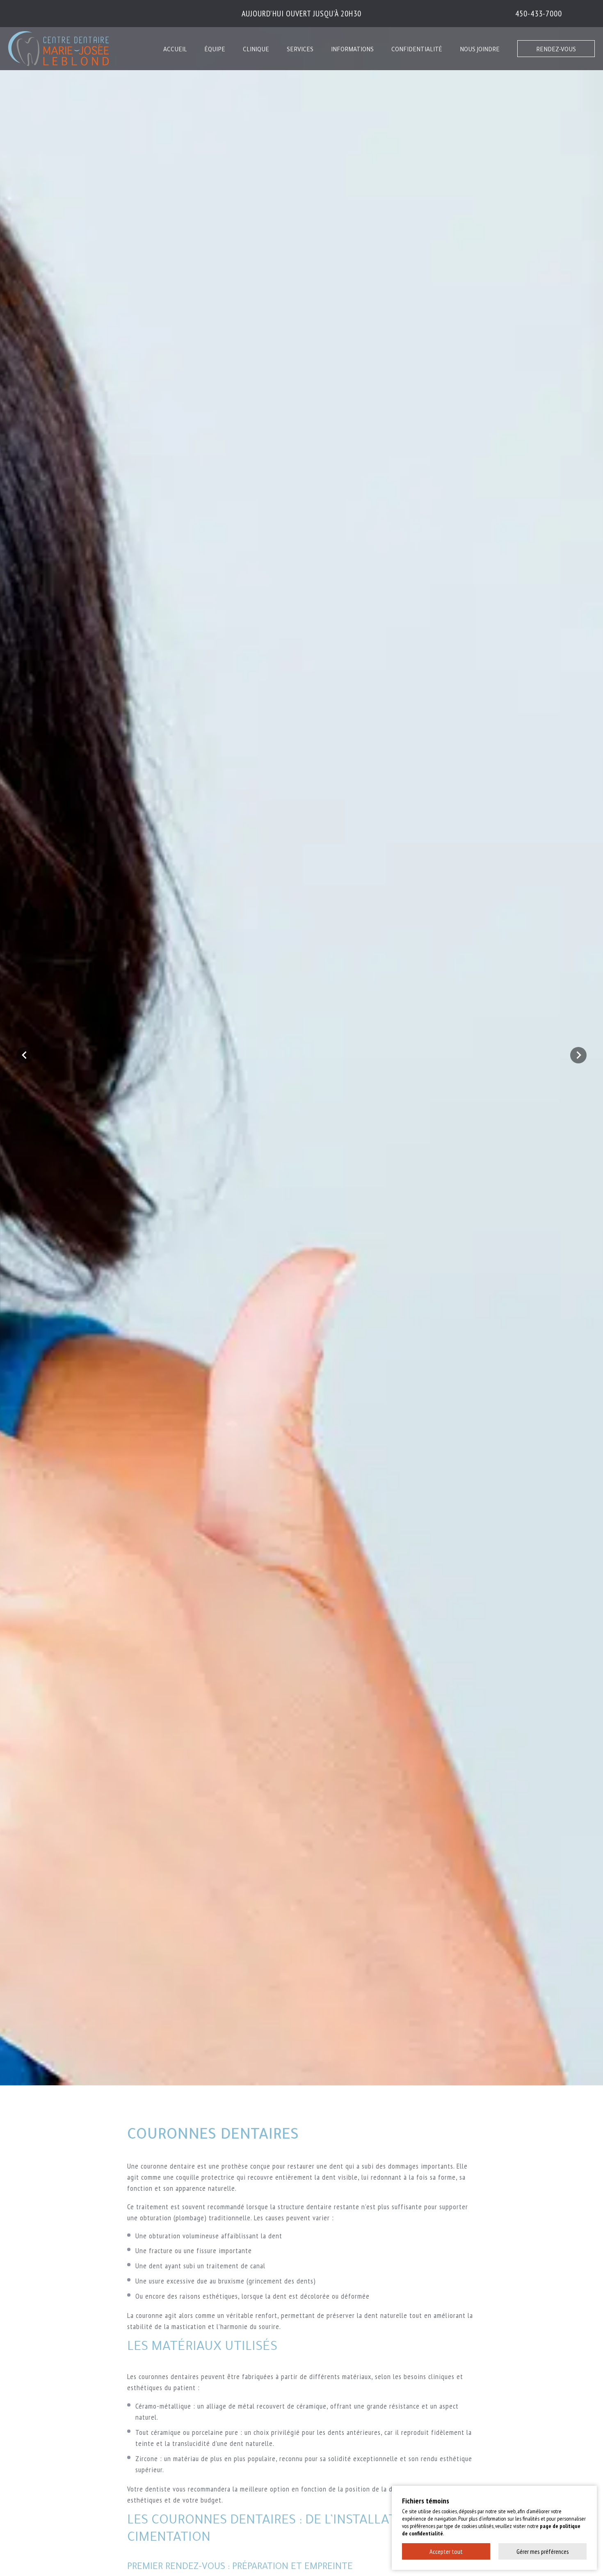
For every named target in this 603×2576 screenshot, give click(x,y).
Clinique (256, 50)
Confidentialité (417, 50)
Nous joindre (480, 50)
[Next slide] (578, 1055)
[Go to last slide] (25, 1055)
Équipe (215, 50)
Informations (352, 50)
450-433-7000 (539, 14)
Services (300, 50)
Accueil (175, 50)
